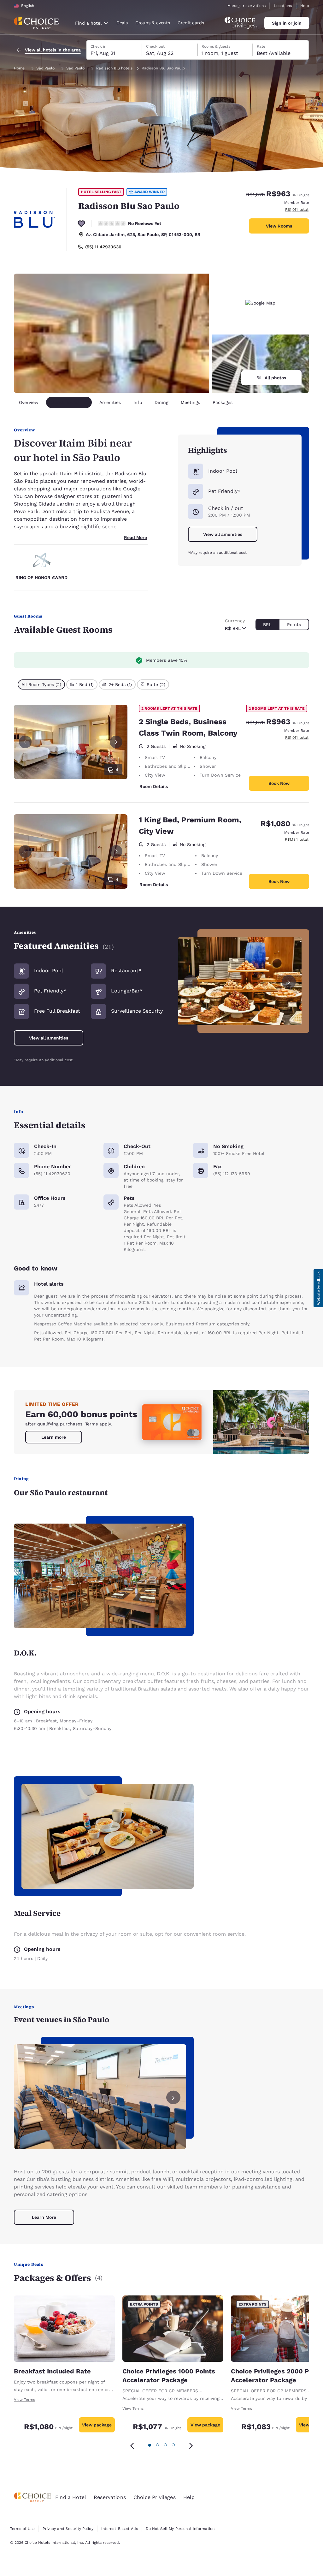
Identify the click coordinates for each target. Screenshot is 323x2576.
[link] (54, 1437)
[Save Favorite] (81, 223)
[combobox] (91, 23)
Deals (122, 23)
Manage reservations (247, 6)
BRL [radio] (267, 625)
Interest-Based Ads (120, 2529)
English (28, 6)
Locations (283, 6)
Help (305, 6)
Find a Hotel (71, 2497)
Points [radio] (294, 625)
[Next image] (289, 981)
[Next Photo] (116, 742)
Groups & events (153, 23)
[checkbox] (41, 684)
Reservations (110, 2497)
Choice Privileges (155, 2497)
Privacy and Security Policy (68, 2529)
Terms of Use (22, 2529)
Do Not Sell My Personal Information (180, 2529)
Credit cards (191, 23)
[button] (318, 1288)
